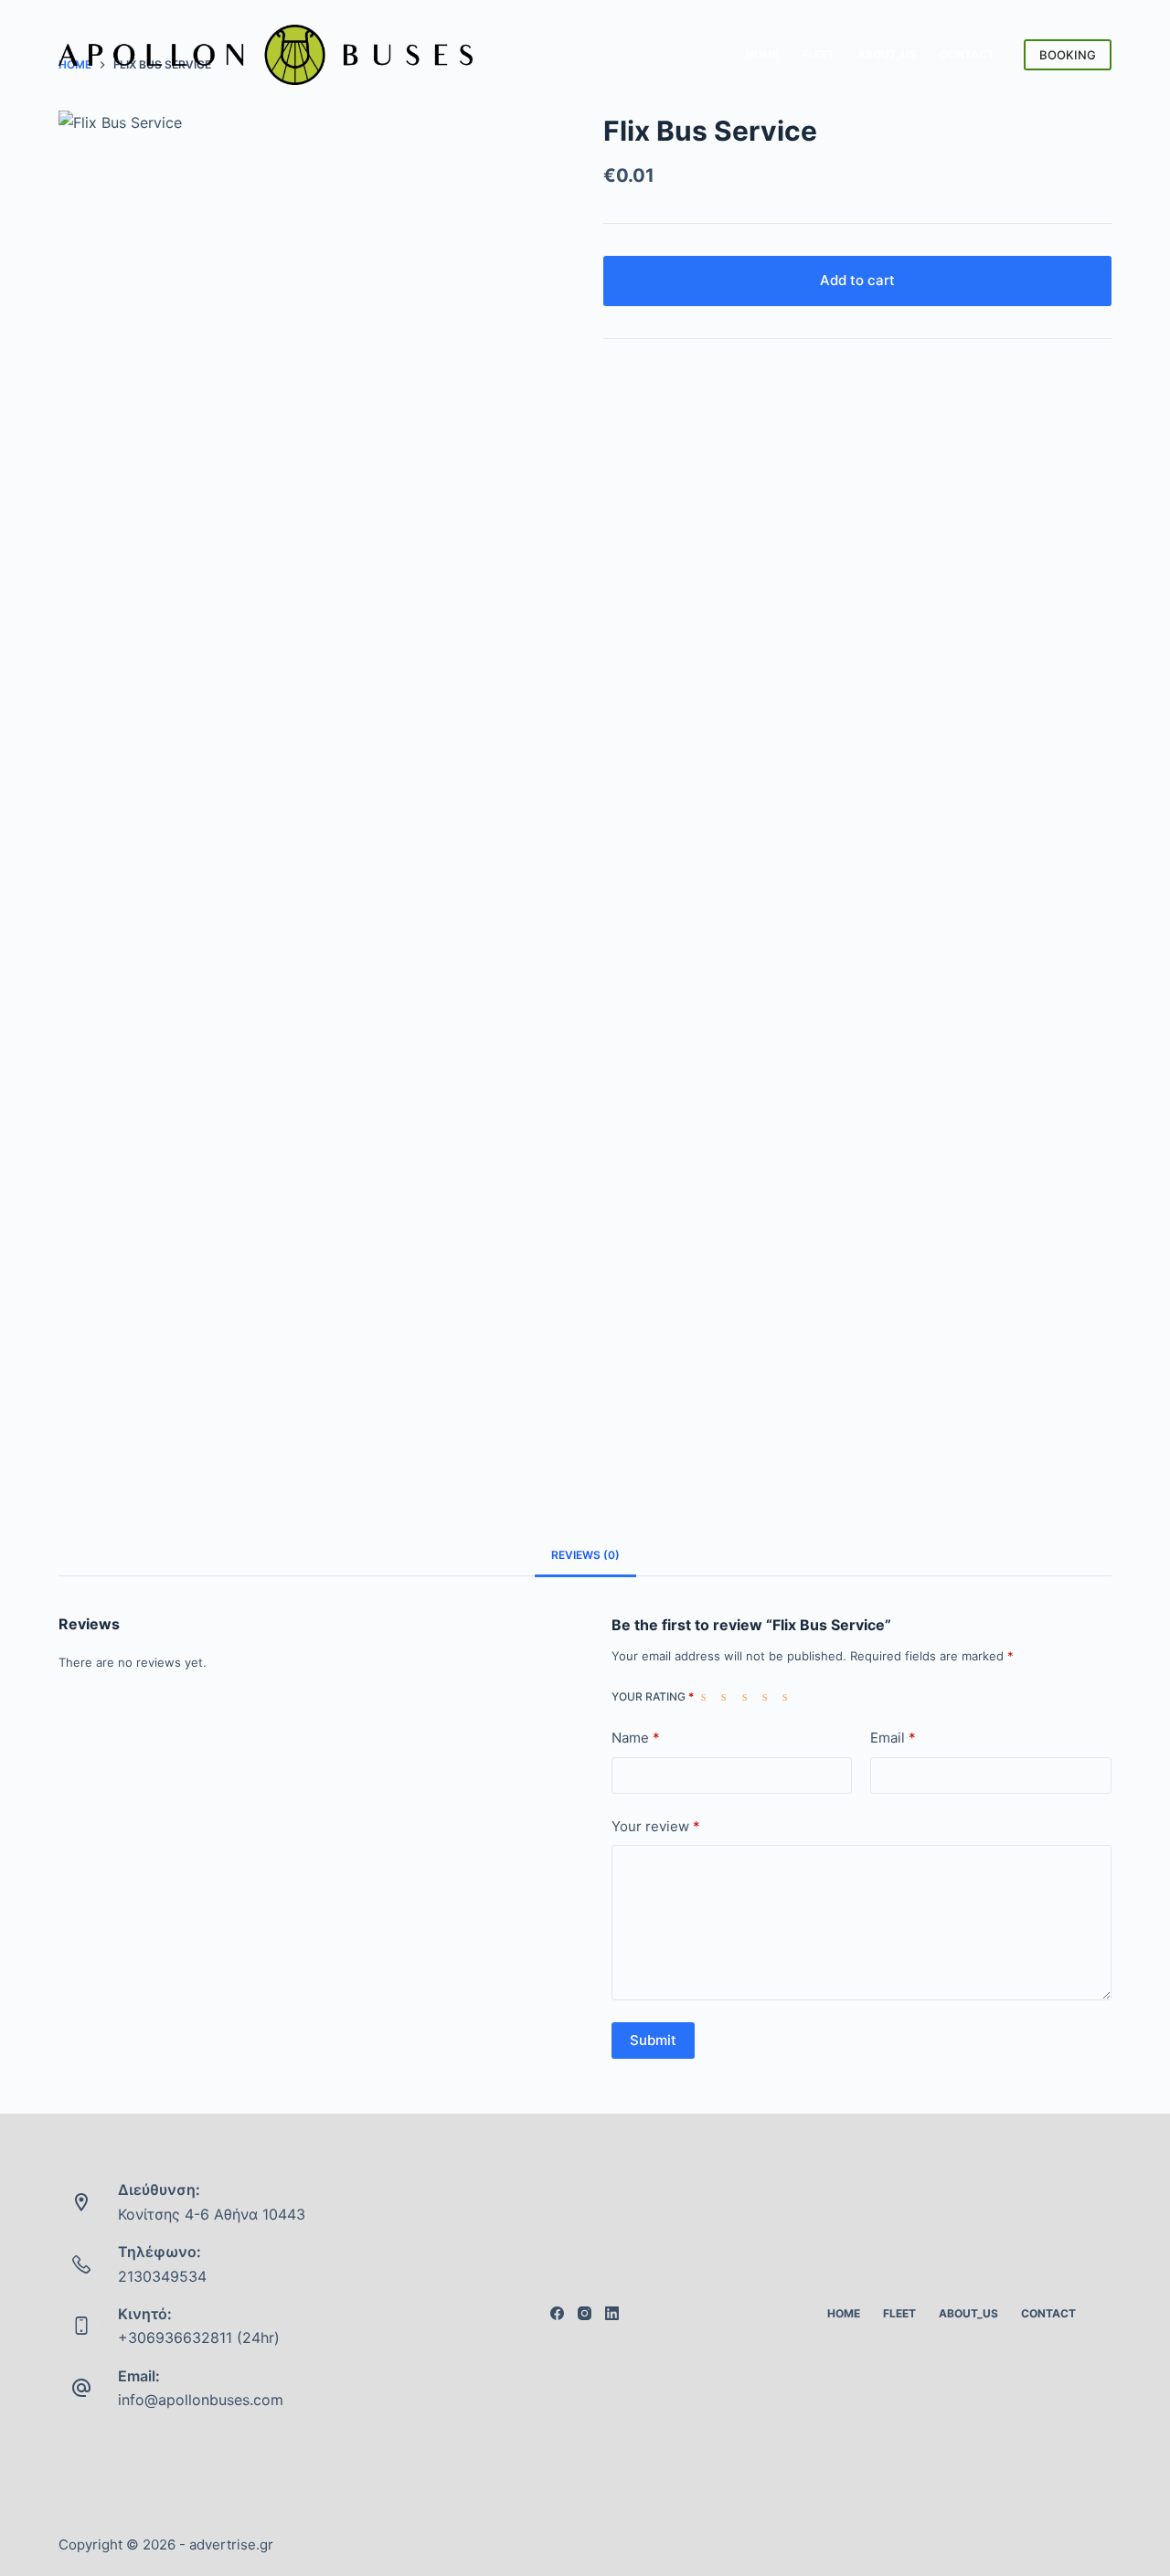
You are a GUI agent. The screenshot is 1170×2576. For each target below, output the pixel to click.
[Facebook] (557, 2313)
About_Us (887, 54)
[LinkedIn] (612, 2313)
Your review (656, 1826)
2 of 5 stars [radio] (728, 1696)
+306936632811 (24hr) (199, 2337)
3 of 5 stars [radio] (749, 1696)
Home (762, 54)
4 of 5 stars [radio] (769, 1696)
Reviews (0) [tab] (585, 1555)
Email (893, 1738)
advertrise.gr (231, 2544)
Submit (653, 2040)
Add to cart (857, 280)
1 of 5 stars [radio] (707, 1696)
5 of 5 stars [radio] (789, 1696)
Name (636, 1738)
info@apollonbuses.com (201, 2400)
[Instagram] (585, 2313)
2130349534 (162, 2276)
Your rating (653, 1696)
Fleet (818, 54)
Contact (967, 54)
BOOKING (1068, 55)
